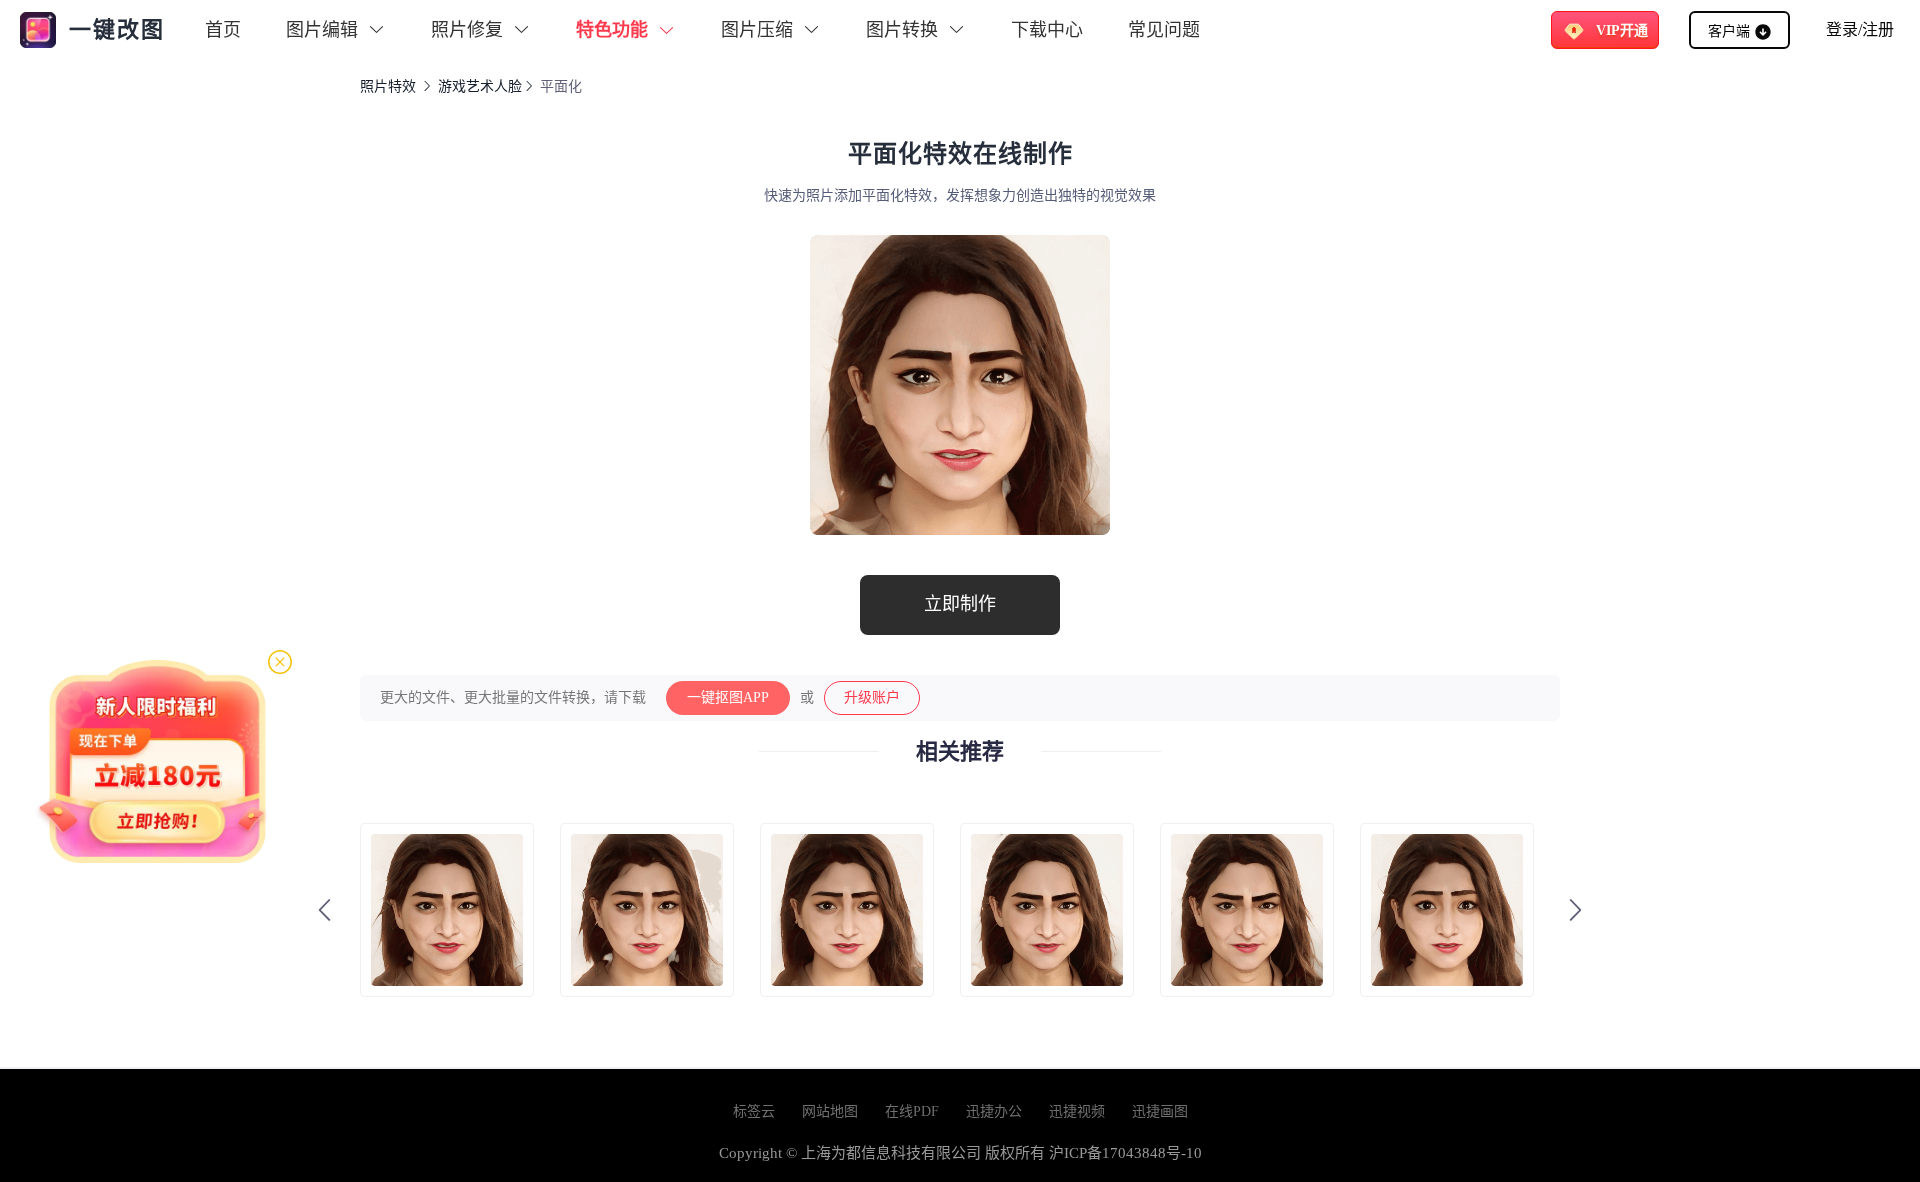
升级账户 (872, 697)
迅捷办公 (994, 1111)
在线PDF (912, 1111)
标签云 (754, 1111)
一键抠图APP (728, 697)
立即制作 (960, 604)
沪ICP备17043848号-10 (1125, 1153)
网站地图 (830, 1111)
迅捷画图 (1160, 1111)
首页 (223, 30)
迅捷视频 (1077, 1111)
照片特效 (388, 86)
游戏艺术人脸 (480, 86)
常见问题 (1164, 30)
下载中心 (1047, 30)
